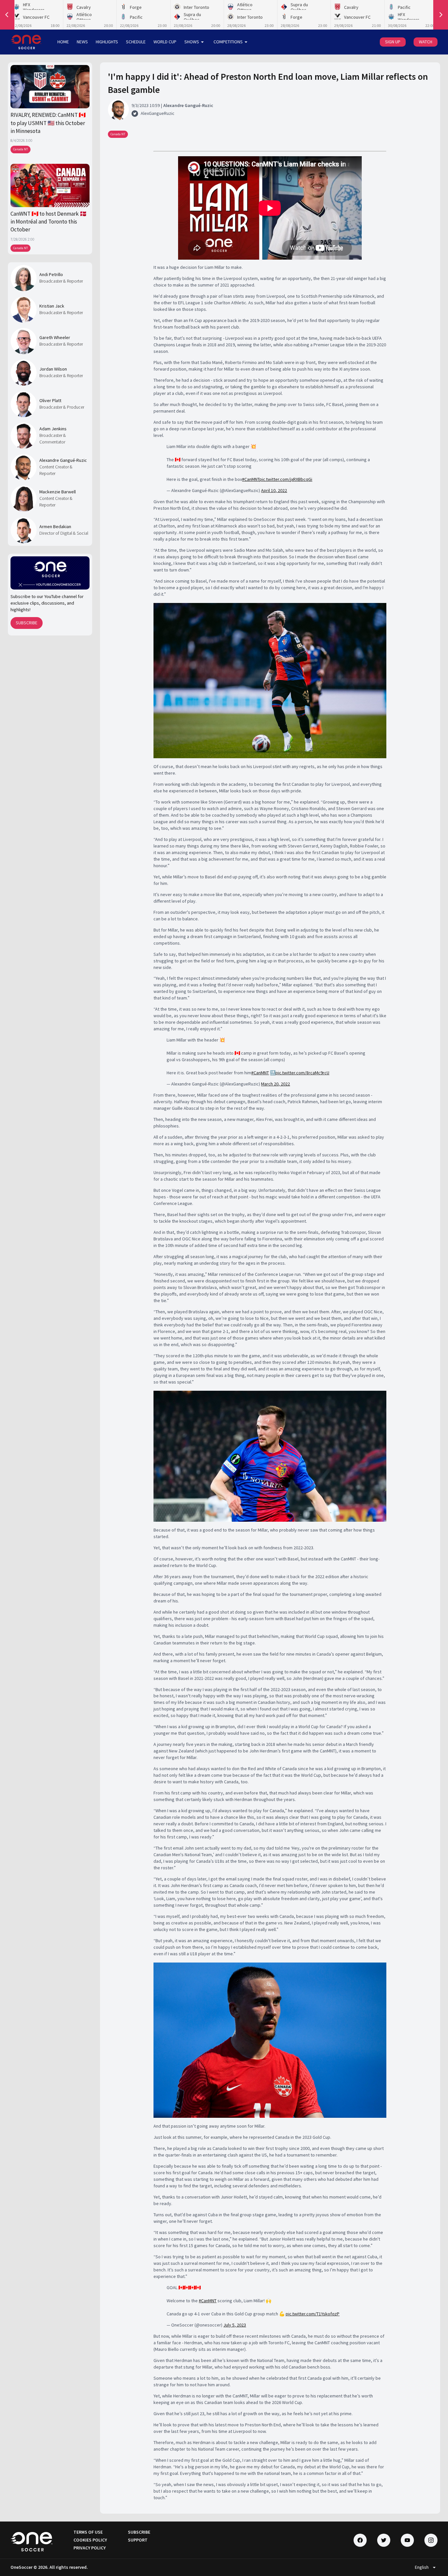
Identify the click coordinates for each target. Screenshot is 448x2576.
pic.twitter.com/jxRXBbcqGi (286, 479)
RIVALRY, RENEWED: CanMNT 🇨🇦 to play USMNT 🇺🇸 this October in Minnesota (48, 123)
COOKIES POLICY (90, 2540)
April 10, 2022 (274, 490)
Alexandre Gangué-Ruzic (63, 460)
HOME (63, 42)
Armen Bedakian (55, 526)
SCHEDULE (136, 42)
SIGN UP (393, 42)
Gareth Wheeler (55, 337)
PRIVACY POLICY (90, 2548)
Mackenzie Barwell (58, 492)
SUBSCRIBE (27, 623)
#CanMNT (251, 479)
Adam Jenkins (53, 429)
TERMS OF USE (88, 2532)
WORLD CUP (165, 42)
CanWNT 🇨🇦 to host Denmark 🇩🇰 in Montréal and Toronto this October (49, 222)
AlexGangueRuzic (158, 113)
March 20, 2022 (275, 1084)
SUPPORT (138, 2540)
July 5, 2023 (235, 2325)
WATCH (426, 42)
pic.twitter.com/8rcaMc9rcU (302, 1073)
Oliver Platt (50, 400)
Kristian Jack (52, 306)
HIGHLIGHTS (107, 42)
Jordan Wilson (53, 369)
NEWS (82, 42)
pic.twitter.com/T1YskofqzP (313, 2314)
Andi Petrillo (51, 274)
